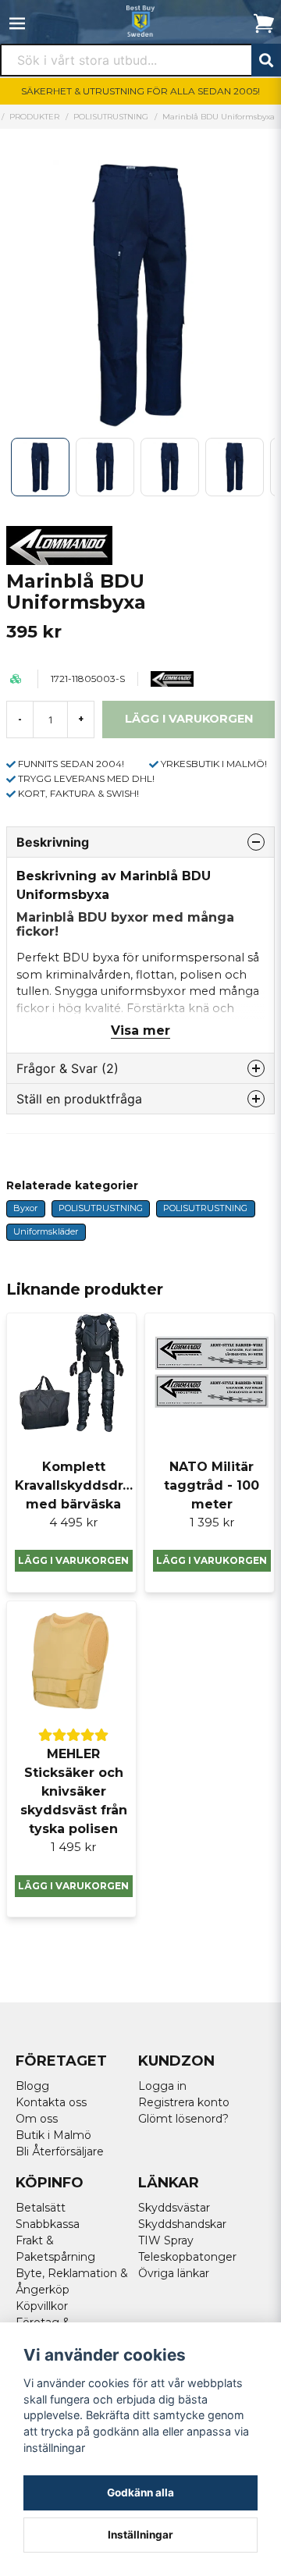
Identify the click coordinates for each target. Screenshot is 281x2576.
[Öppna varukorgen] (264, 23)
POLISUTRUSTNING (111, 117)
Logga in (162, 2086)
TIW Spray (166, 2240)
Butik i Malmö (53, 2135)
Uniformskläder (46, 1231)
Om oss (37, 2119)
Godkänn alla (140, 2493)
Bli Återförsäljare (60, 2151)
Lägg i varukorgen (73, 1560)
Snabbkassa (48, 2224)
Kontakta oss (51, 2102)
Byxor (25, 1208)
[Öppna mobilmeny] (17, 23)
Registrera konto (184, 2102)
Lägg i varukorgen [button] (73, 1886)
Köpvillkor (42, 2306)
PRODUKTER (34, 117)
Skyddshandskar (182, 2224)
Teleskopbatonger (187, 2257)
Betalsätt (41, 2208)
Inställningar (140, 2535)
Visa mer (140, 1030)
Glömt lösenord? (183, 2119)
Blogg (32, 2086)
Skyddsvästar (174, 2208)
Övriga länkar (174, 2273)
